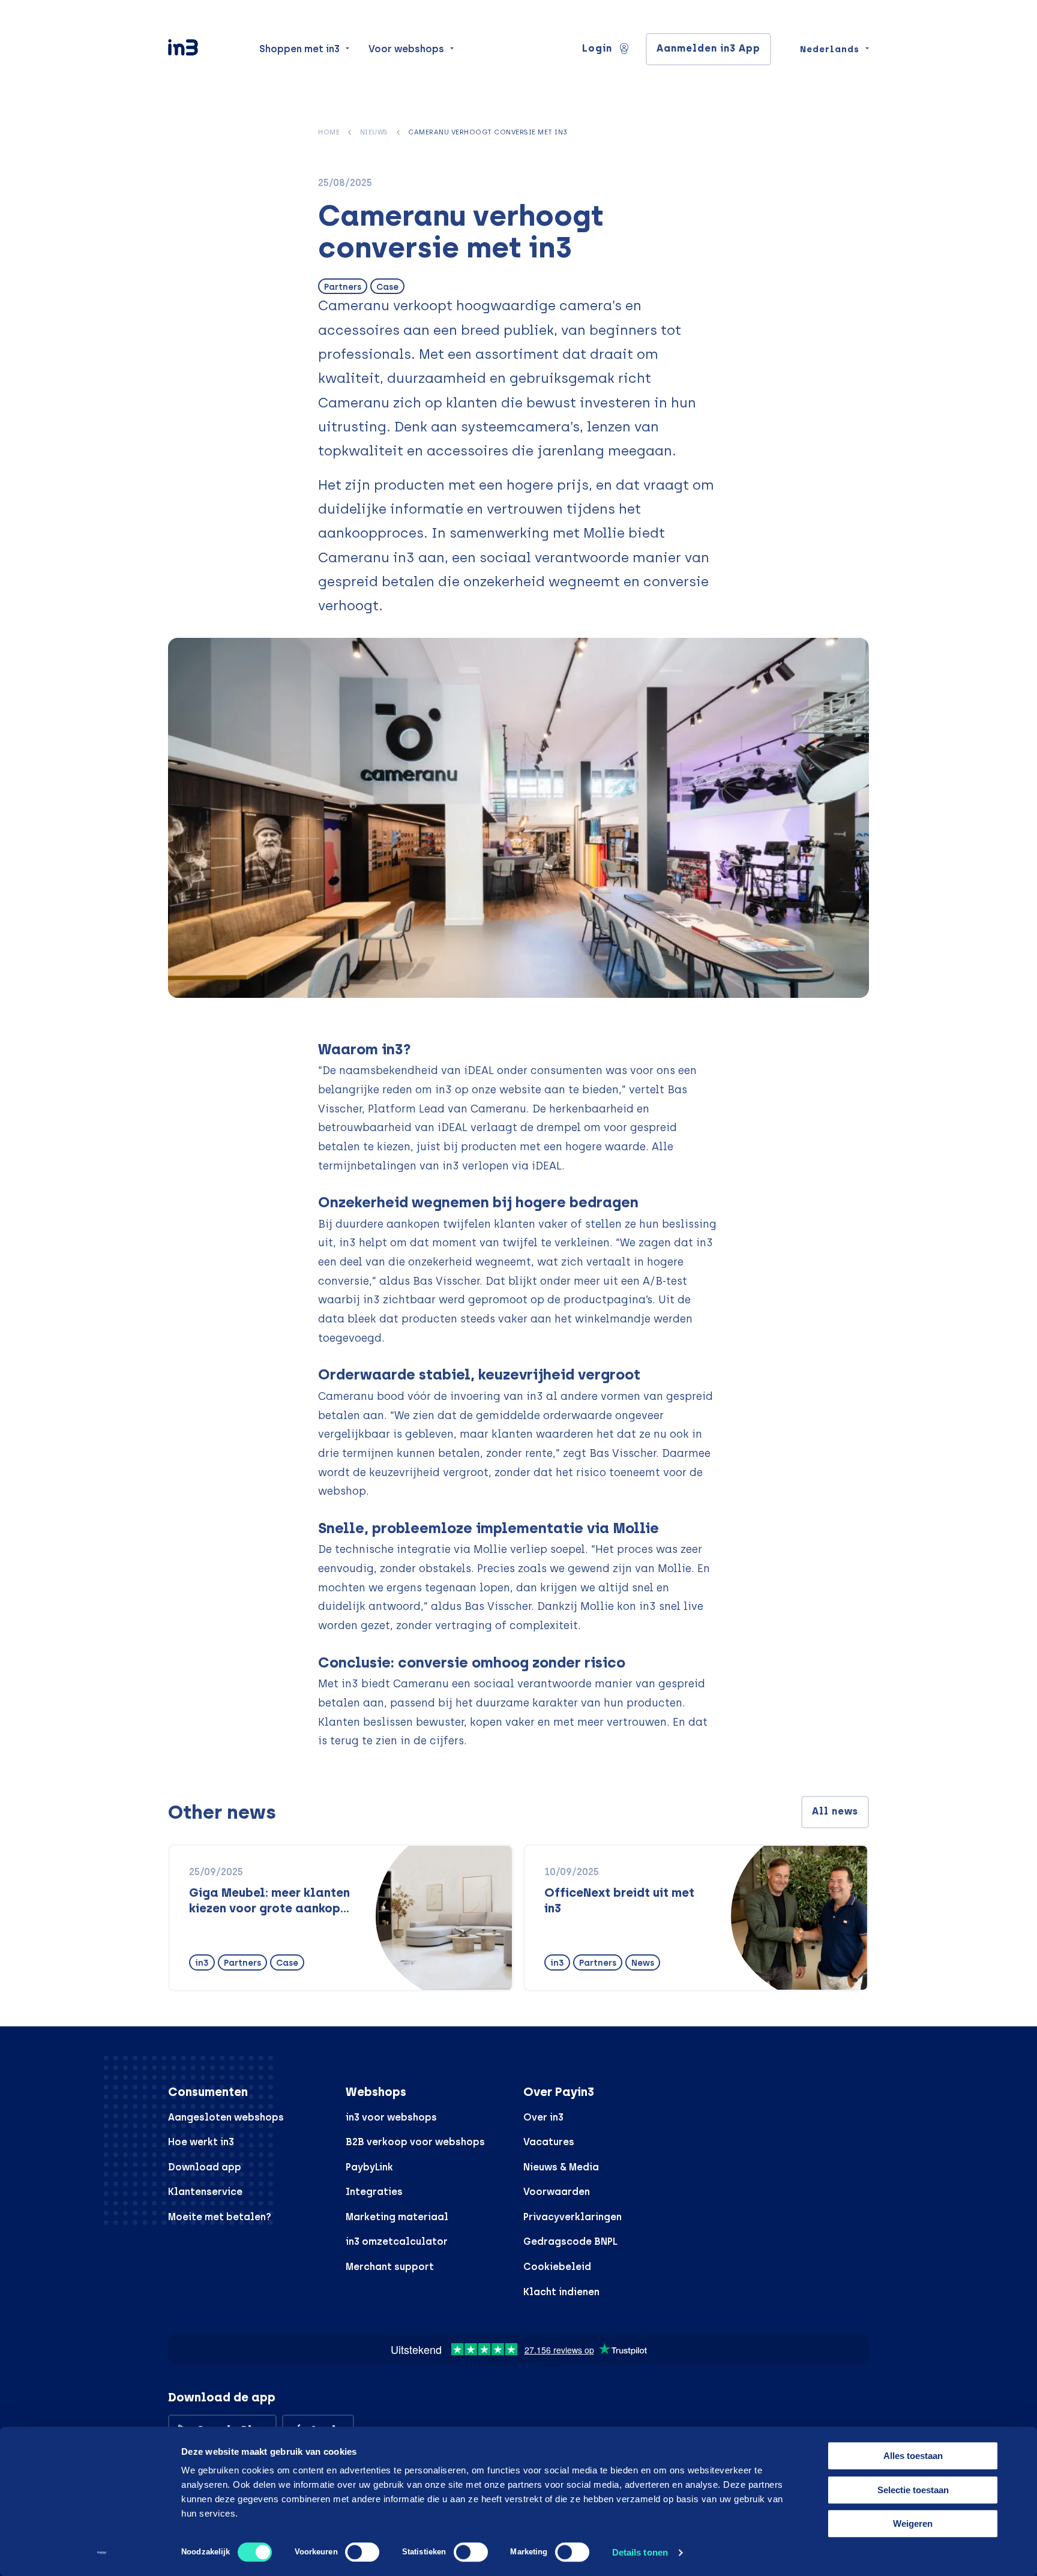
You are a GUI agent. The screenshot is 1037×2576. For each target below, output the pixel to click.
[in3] (204, 50)
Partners (343, 287)
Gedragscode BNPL (570, 2241)
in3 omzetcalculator (397, 2241)
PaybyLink (369, 2167)
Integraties (374, 2192)
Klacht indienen (561, 2292)
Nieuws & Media (561, 2167)
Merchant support (390, 2267)
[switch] (362, 2552)
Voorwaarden (557, 2192)
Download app (205, 2167)
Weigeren (913, 2523)
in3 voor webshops (391, 2117)
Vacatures (549, 2142)
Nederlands (830, 49)
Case (387, 287)
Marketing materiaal (397, 2217)
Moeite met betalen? (220, 2217)
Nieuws (374, 132)
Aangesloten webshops (226, 2117)
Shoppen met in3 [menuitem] (299, 49)
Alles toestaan (913, 2456)
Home (329, 132)
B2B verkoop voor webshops (415, 2142)
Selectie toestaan (913, 2490)
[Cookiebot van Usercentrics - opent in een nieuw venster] (102, 2553)
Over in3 (543, 2117)
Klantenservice (205, 2192)
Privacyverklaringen (573, 2217)
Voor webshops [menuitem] (406, 49)
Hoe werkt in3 (201, 2142)
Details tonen (640, 2552)
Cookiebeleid (557, 2267)
